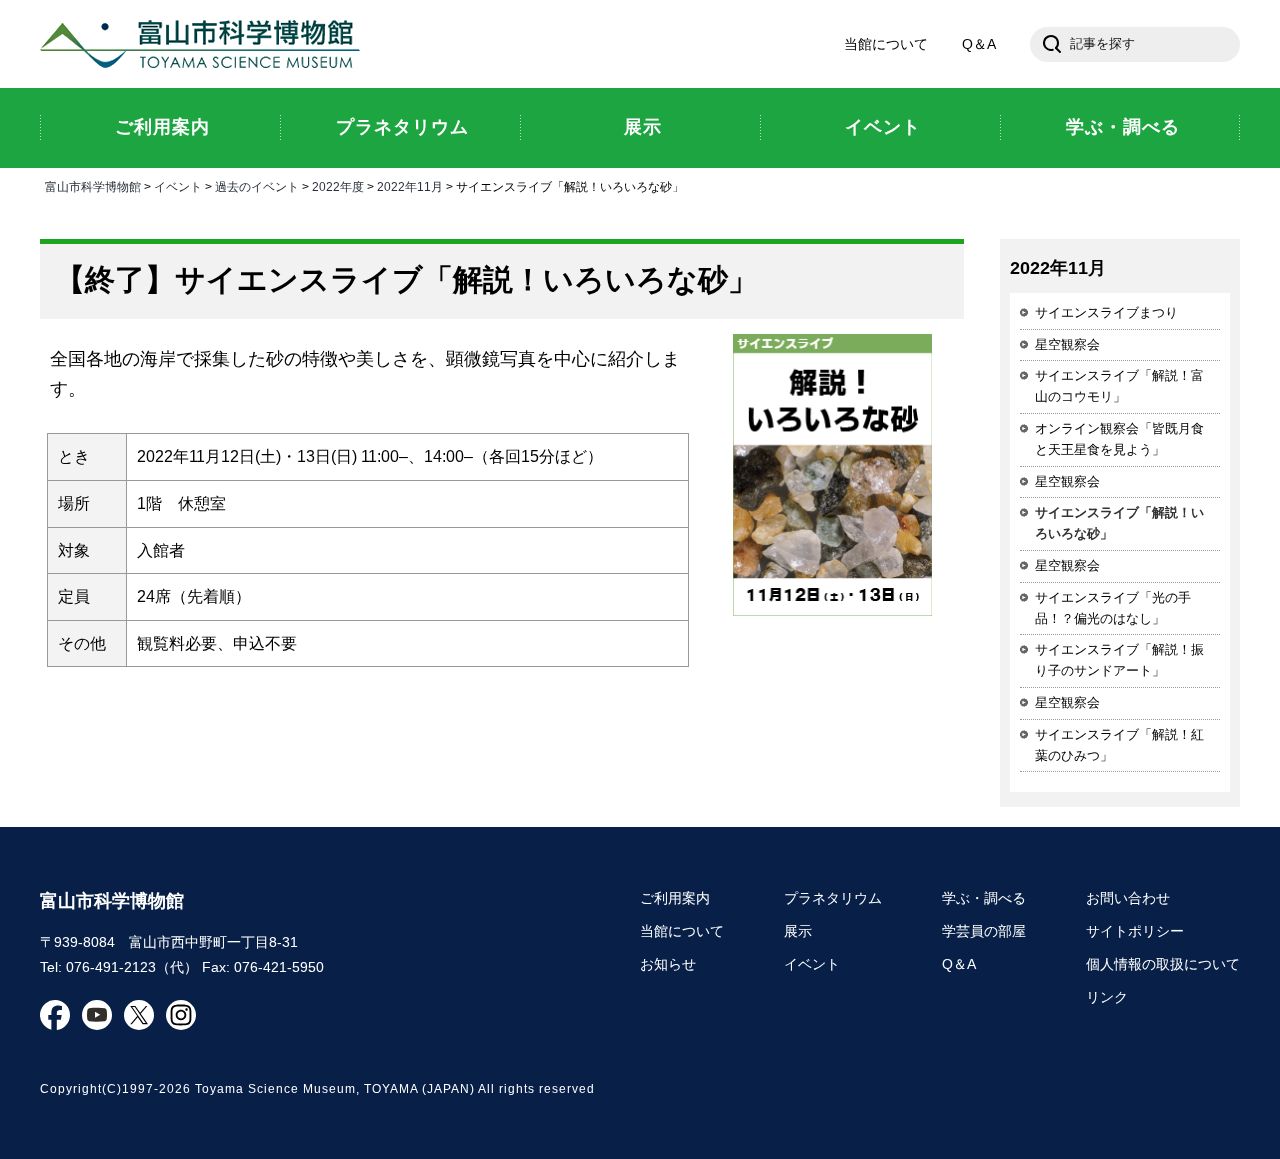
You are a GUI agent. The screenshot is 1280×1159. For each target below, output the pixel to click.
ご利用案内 (675, 898)
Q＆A (979, 44)
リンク (1107, 997)
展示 (798, 931)
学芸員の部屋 (984, 931)
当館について (886, 44)
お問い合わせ (1128, 898)
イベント (178, 187)
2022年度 (338, 187)
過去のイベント (257, 187)
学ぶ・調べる (984, 898)
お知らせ (668, 964)
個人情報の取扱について (1163, 964)
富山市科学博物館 (205, 44)
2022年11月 (410, 187)
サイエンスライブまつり (1106, 312)
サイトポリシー (1135, 931)
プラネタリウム (833, 898)
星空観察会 (1067, 344)
